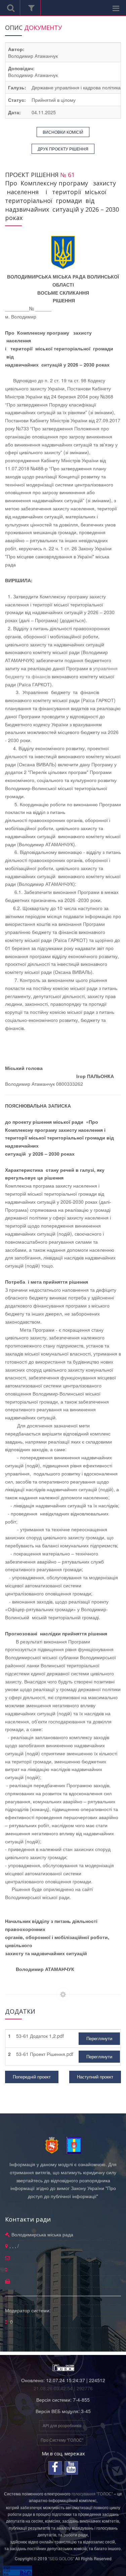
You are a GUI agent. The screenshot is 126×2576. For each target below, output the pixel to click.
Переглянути (99, 2038)
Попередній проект (32, 2077)
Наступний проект (95, 2077)
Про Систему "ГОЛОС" (62, 2440)
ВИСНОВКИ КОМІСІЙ (63, 132)
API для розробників (62, 2425)
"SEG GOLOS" (61, 2558)
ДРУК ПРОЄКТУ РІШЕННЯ (63, 149)
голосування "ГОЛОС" (92, 2494)
